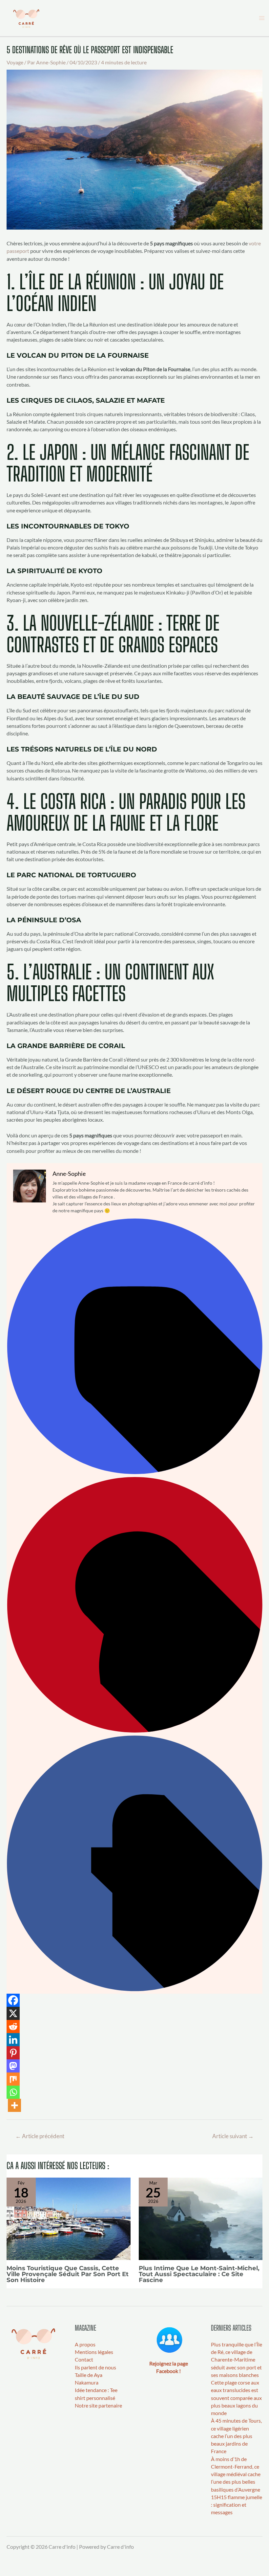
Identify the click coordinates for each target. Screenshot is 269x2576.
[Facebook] (134, 1989)
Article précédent (40, 2136)
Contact (84, 2360)
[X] (13, 2013)
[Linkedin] (13, 2040)
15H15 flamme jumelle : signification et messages (237, 2505)
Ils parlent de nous (95, 2367)
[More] (14, 2105)
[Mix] (13, 2079)
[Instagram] (134, 1472)
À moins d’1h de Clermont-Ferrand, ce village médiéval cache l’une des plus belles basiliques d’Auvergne (236, 2474)
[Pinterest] (134, 1731)
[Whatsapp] (13, 2092)
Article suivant (233, 2136)
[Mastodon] (13, 2066)
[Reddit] (13, 2027)
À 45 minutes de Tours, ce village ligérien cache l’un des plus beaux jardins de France (236, 2436)
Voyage (15, 62)
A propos (85, 2344)
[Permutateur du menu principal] (262, 18)
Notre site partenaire (98, 2406)
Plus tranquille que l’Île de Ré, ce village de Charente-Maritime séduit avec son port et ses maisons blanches (237, 2360)
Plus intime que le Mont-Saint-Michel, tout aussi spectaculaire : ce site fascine (199, 2274)
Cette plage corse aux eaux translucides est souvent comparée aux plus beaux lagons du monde (236, 2398)
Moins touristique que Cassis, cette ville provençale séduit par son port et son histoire (68, 2274)
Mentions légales (94, 2352)
